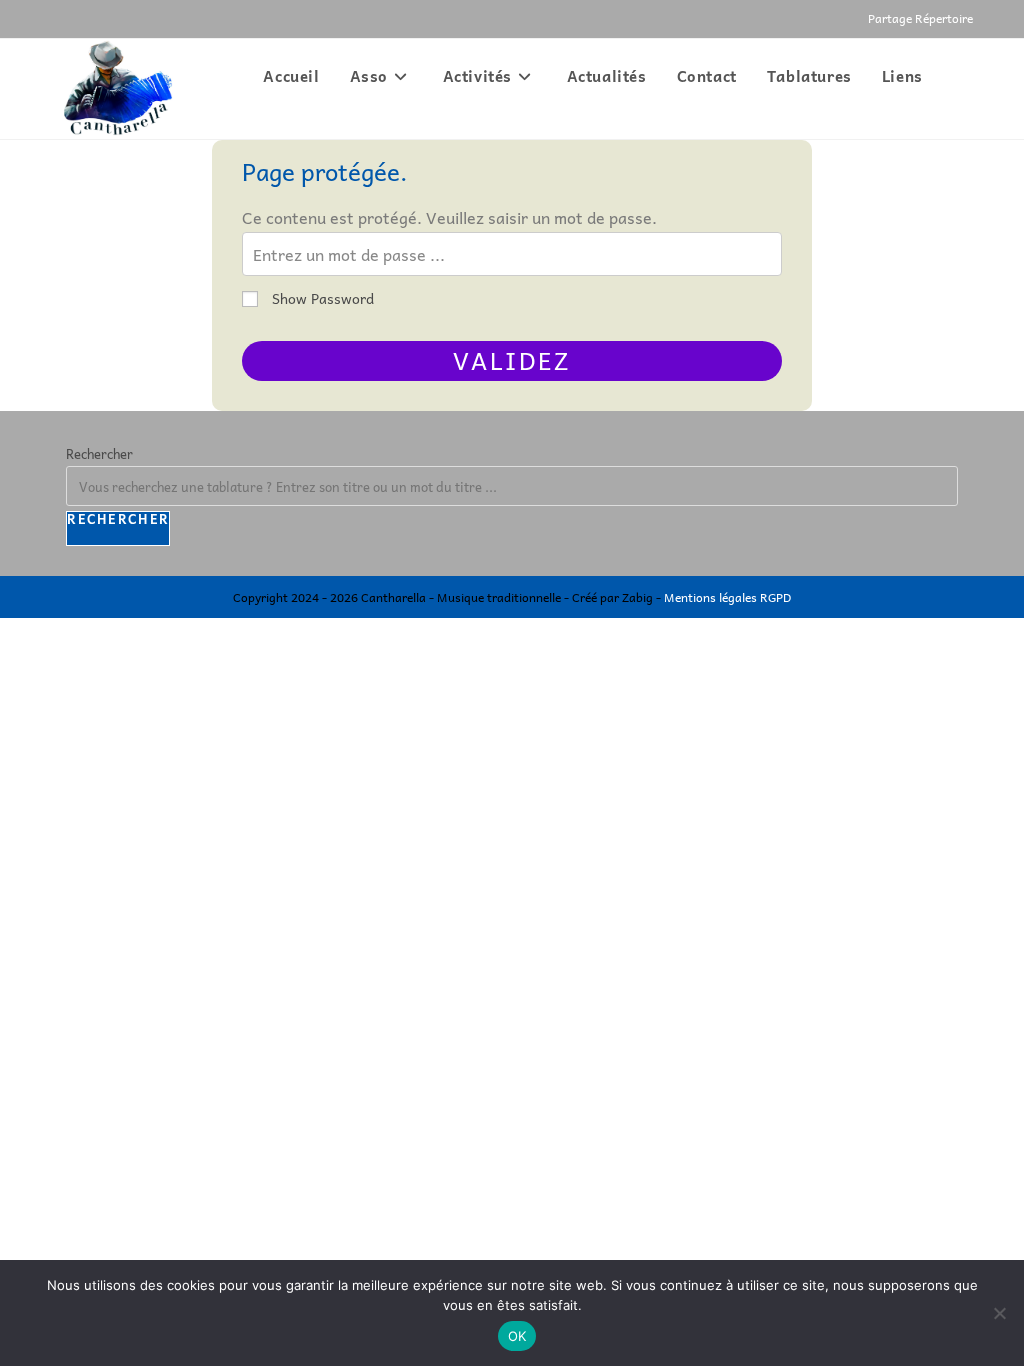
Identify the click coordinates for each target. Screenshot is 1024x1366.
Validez (512, 360)
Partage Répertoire (920, 18)
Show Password (321, 298)
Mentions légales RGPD (727, 597)
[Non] (999, 1313)
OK (517, 1336)
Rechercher (99, 453)
